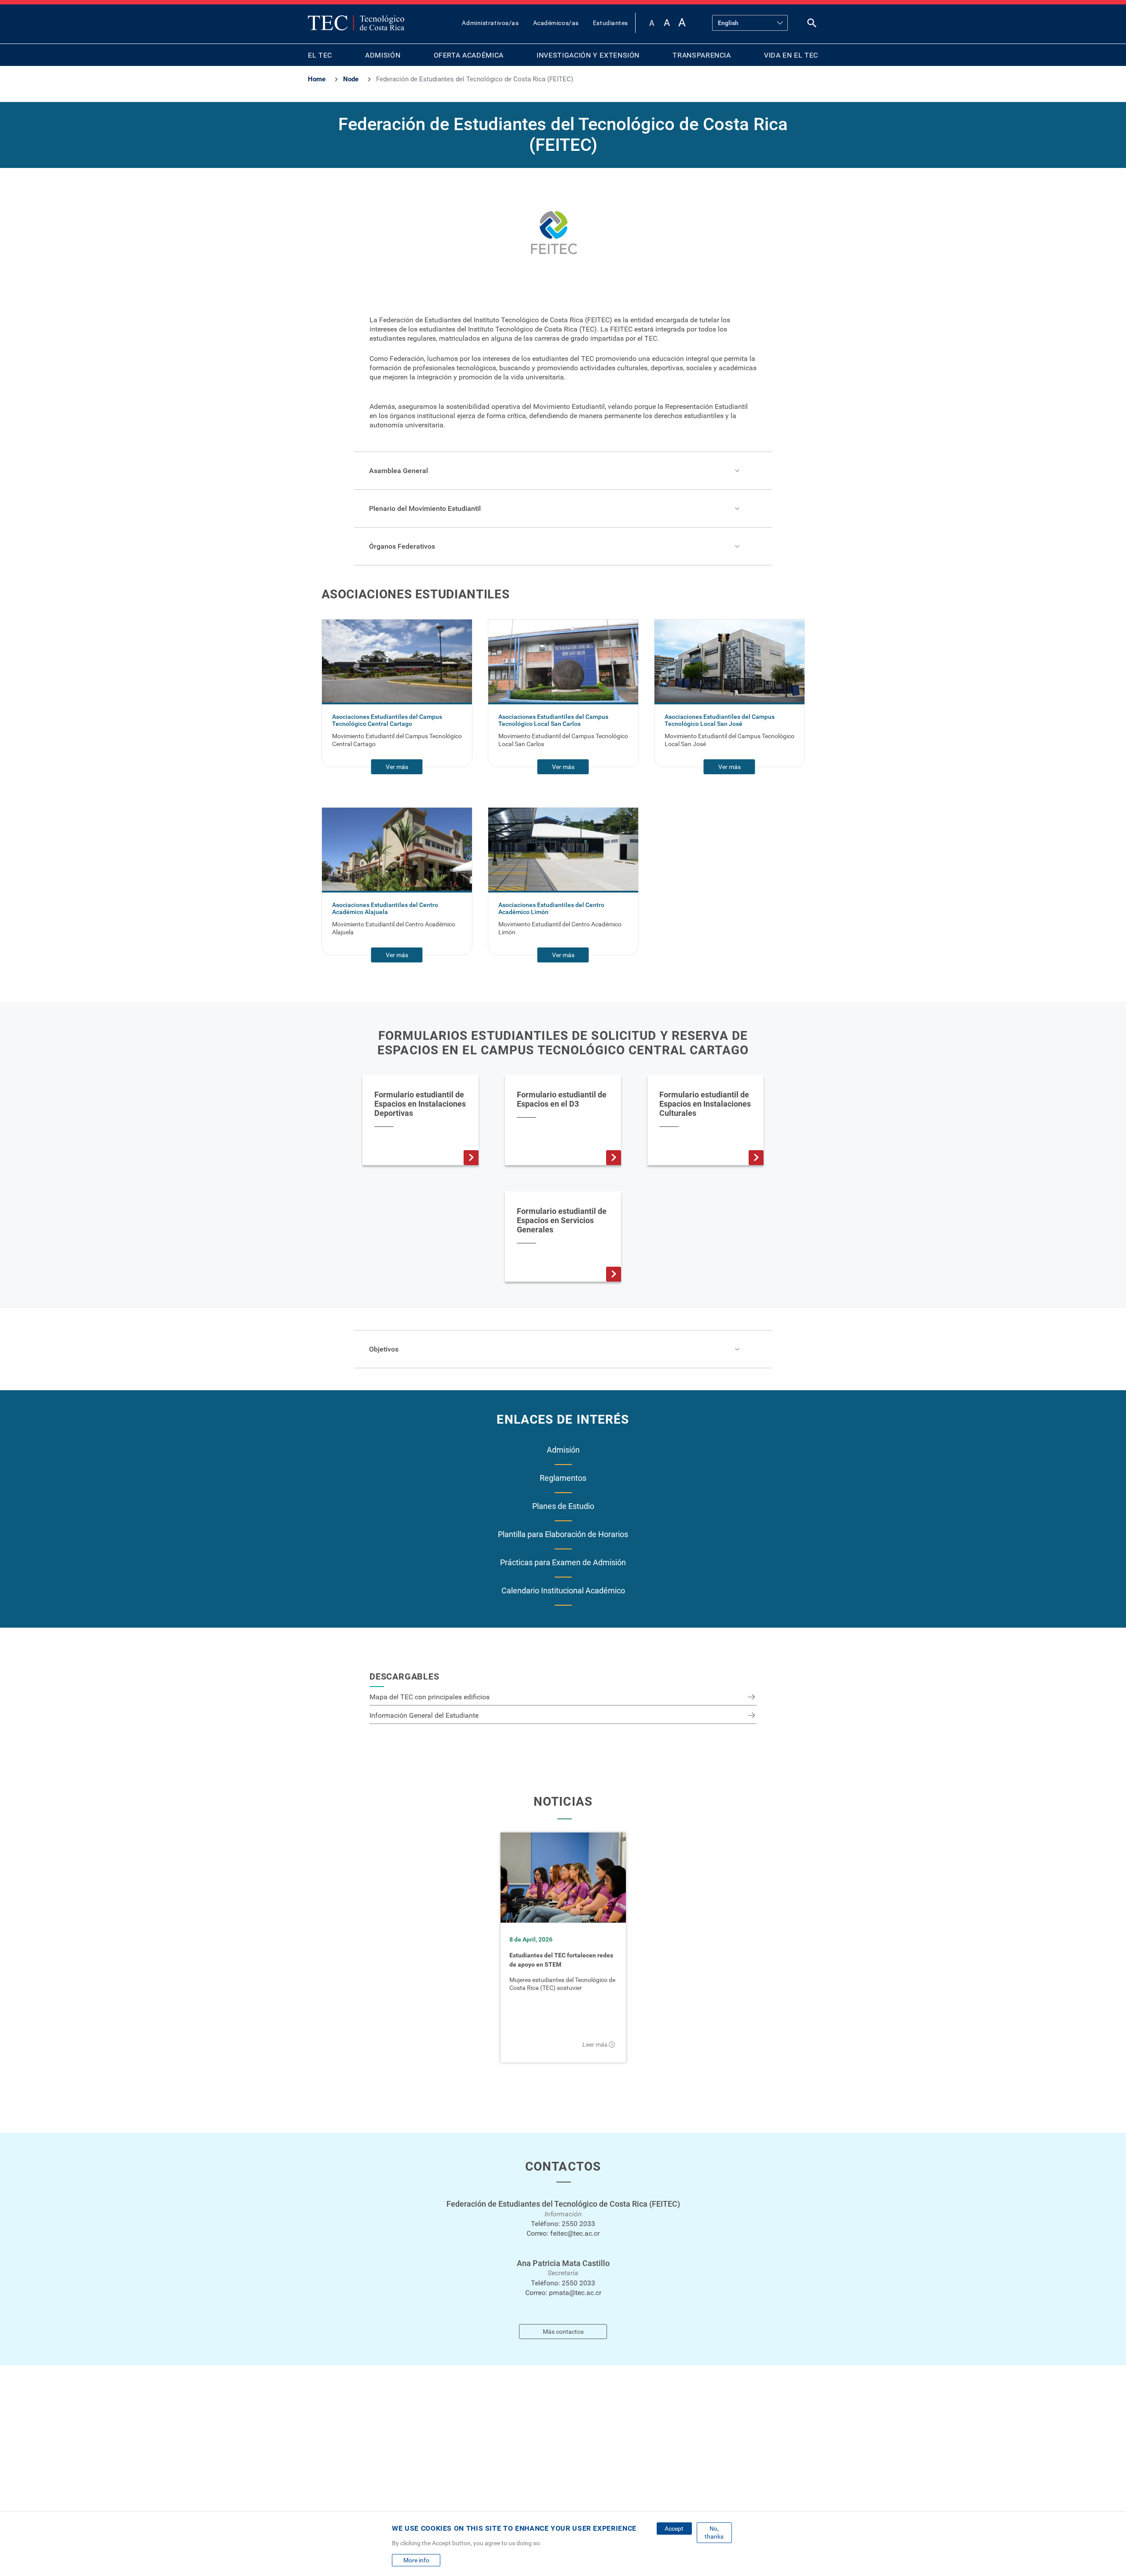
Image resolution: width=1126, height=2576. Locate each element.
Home (317, 79)
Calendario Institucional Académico (563, 1590)
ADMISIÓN (383, 55)
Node (351, 79)
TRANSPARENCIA (702, 55)
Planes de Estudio (563, 1506)
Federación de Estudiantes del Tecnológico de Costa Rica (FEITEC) (563, 2204)
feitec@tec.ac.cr (575, 2233)
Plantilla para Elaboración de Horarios (563, 1534)
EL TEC (320, 55)
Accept (674, 2529)
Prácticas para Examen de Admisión (563, 1562)
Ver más (397, 767)
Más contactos (563, 2332)
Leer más (595, 2044)
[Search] (812, 25)
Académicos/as (556, 23)
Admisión (563, 1450)
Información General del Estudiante (424, 1715)
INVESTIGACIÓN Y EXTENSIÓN (588, 55)
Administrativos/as (490, 23)
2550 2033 (578, 2224)
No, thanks (714, 2532)
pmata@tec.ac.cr (575, 2293)
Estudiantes (611, 23)
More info (416, 2560)
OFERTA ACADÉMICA (469, 55)
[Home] (356, 23)
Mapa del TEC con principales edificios (430, 1697)
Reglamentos (563, 1478)
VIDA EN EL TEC (791, 55)
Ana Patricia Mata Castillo (563, 2263)
